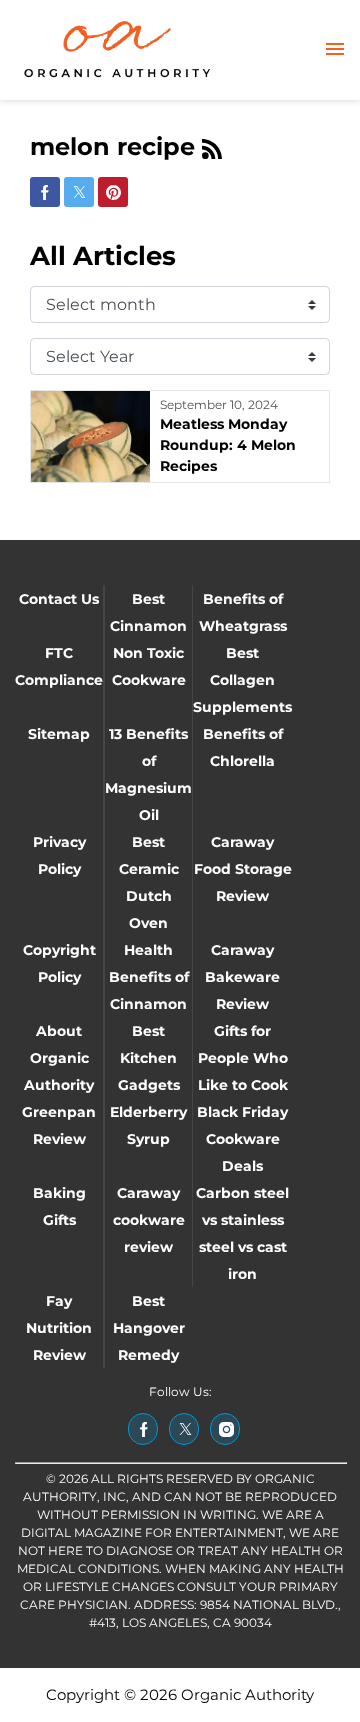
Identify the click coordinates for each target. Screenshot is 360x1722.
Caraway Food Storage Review (243, 869)
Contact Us (59, 599)
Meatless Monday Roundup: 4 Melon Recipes (228, 445)
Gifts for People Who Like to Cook (243, 1058)
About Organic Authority (59, 1058)
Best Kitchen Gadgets (149, 1058)
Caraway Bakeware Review (242, 977)
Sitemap (59, 734)
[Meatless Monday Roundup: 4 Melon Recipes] (90, 436)
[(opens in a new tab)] (143, 1429)
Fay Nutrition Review (59, 1328)
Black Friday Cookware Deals (242, 1139)
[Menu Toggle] (335, 50)
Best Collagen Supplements (242, 680)
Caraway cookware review (149, 1220)
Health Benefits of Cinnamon (149, 977)
